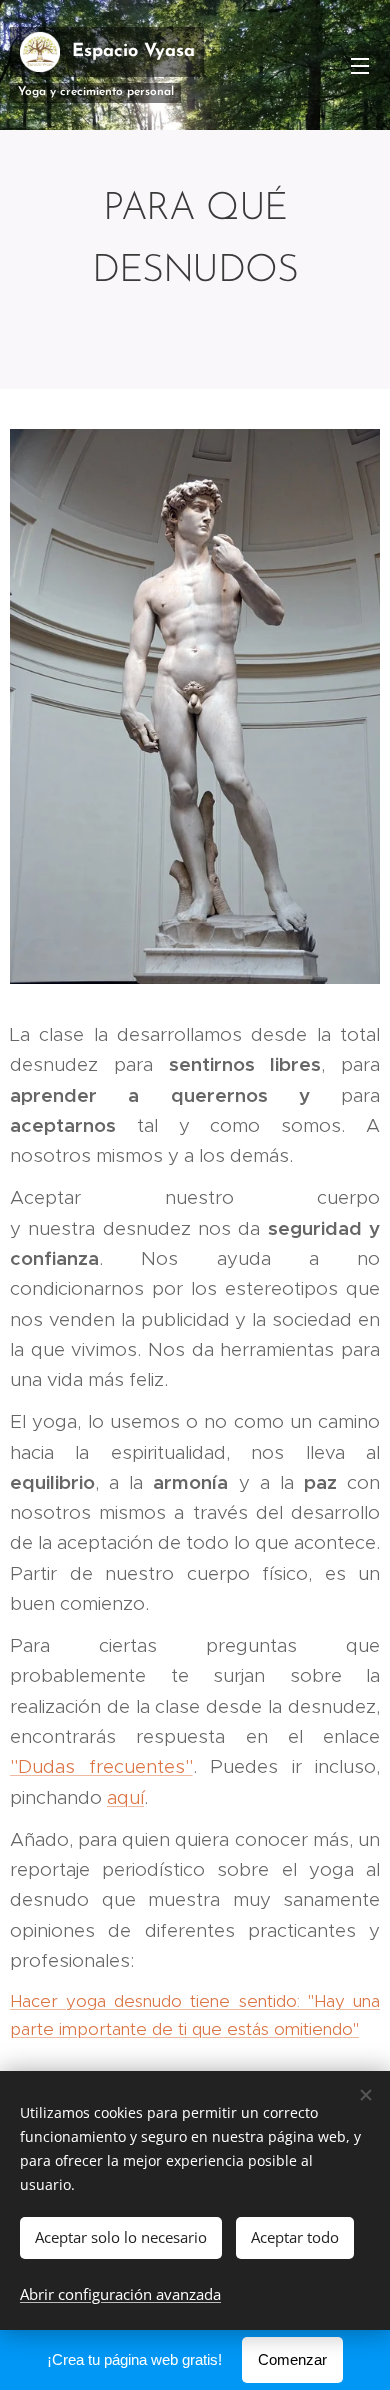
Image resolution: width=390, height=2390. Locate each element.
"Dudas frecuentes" (101, 1766)
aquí (125, 1797)
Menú (360, 65)
